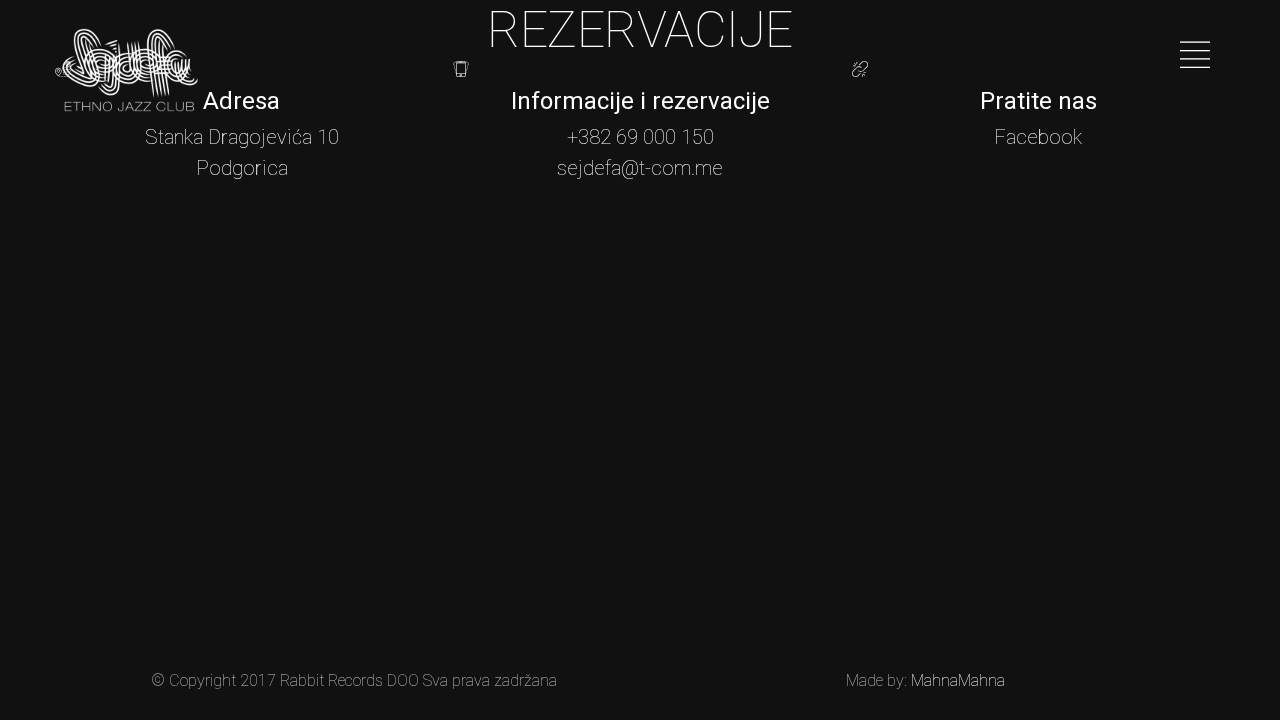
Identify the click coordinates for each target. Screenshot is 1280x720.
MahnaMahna (958, 680)
